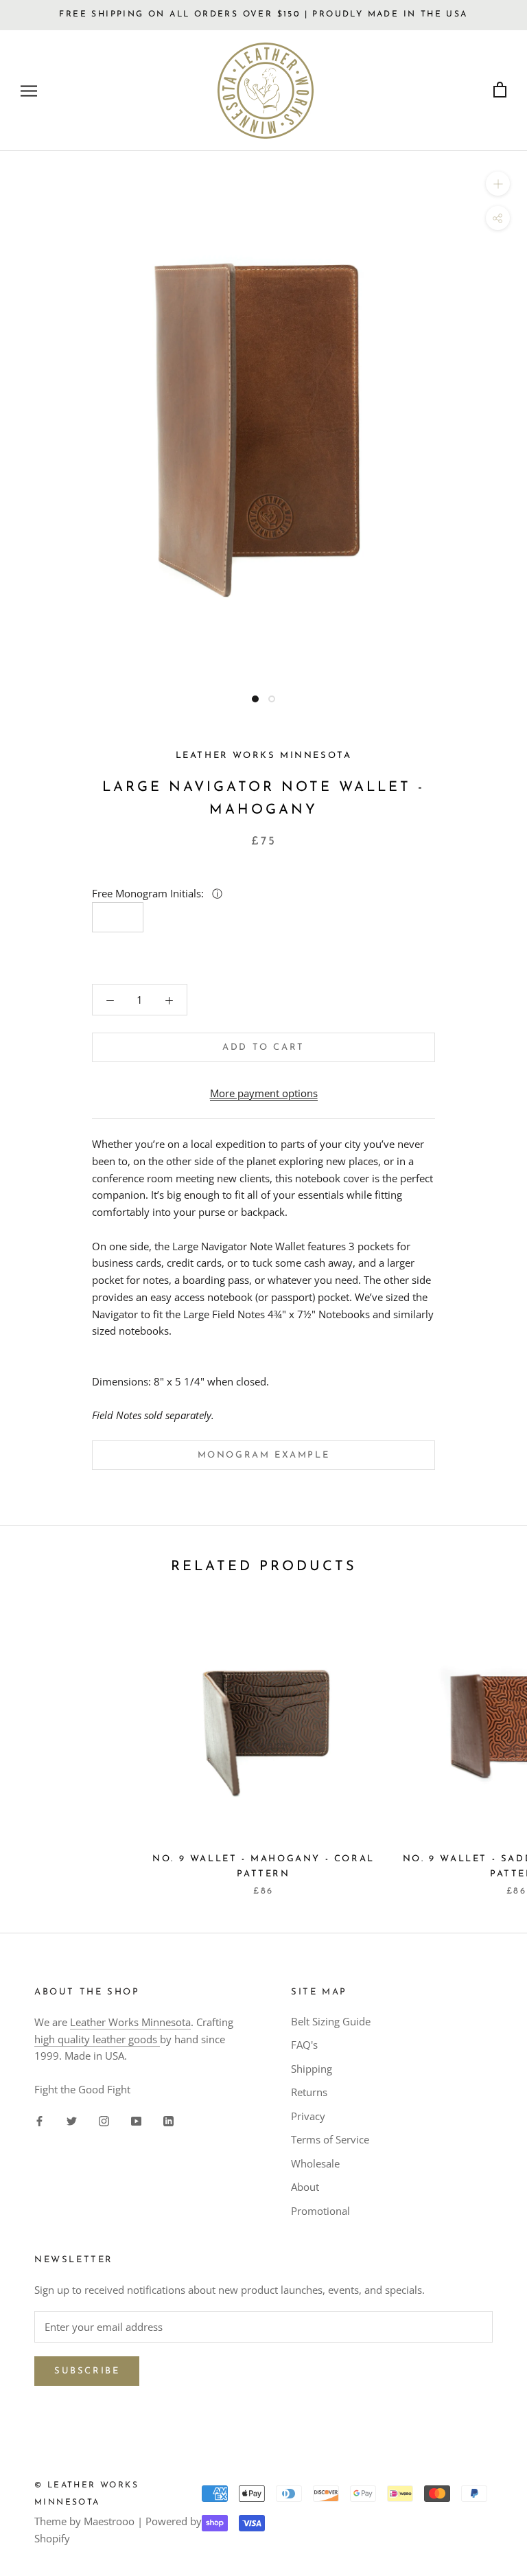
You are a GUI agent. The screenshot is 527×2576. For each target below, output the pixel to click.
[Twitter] (72, 2120)
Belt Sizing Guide (331, 2021)
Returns (309, 2092)
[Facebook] (39, 2120)
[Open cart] (500, 90)
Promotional (320, 2211)
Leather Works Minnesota (130, 2022)
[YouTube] (136, 2120)
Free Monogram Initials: (149, 893)
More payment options (264, 1093)
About (305, 2187)
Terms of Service (330, 2139)
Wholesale (315, 2163)
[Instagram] (104, 2120)
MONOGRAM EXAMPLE (264, 1455)
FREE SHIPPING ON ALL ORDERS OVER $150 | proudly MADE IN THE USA (263, 14)
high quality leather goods (97, 2039)
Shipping (312, 2069)
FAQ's (304, 2045)
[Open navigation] (29, 90)
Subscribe (87, 2371)
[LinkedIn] (168, 2120)
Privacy (308, 2116)
